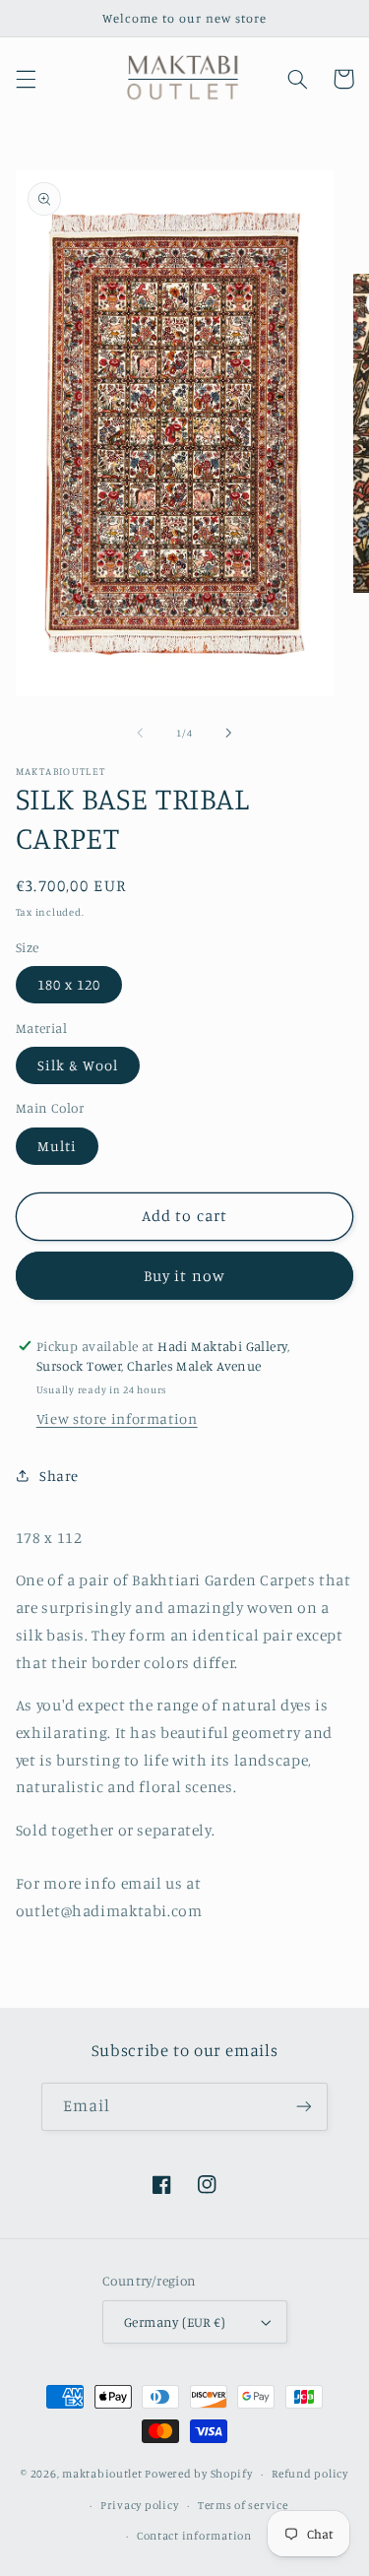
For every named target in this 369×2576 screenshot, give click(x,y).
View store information (117, 1418)
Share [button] (59, 1476)
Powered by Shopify (198, 2474)
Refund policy (310, 2474)
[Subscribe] (304, 2107)
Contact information (194, 2536)
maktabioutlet (102, 2474)
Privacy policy (139, 2505)
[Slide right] (229, 734)
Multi (57, 1146)
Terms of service (243, 2505)
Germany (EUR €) (175, 2322)
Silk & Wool (78, 1065)
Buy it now (184, 1276)
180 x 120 (69, 984)
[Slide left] (140, 734)
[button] (26, 79)
